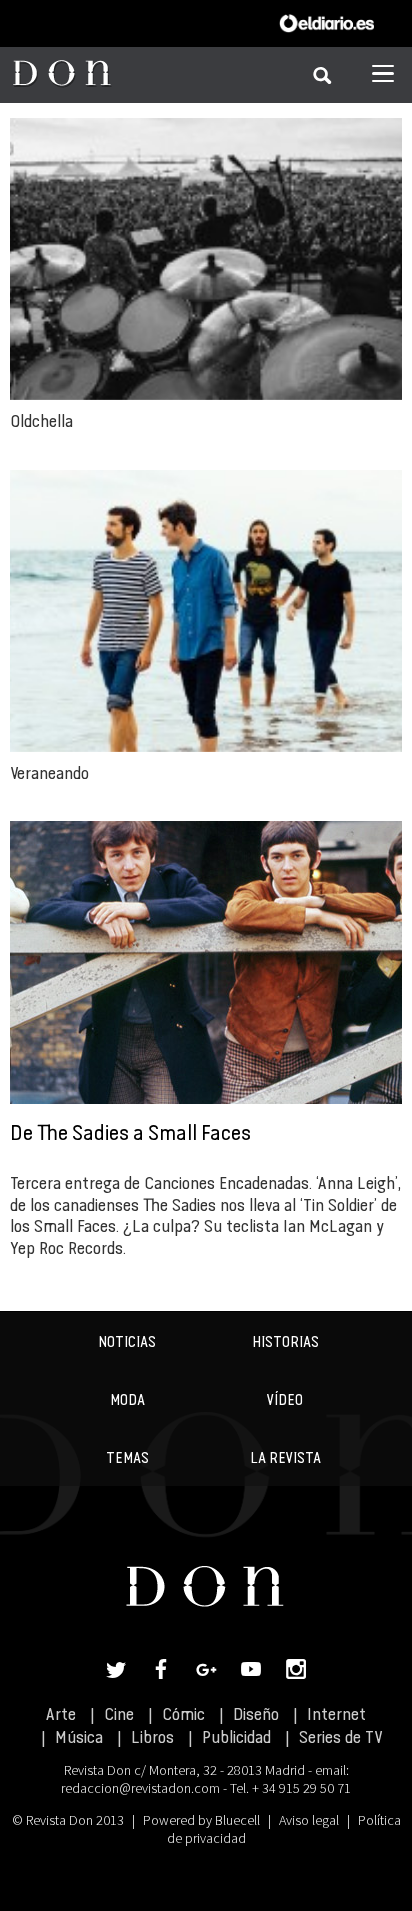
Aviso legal (309, 1820)
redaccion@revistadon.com (140, 1788)
